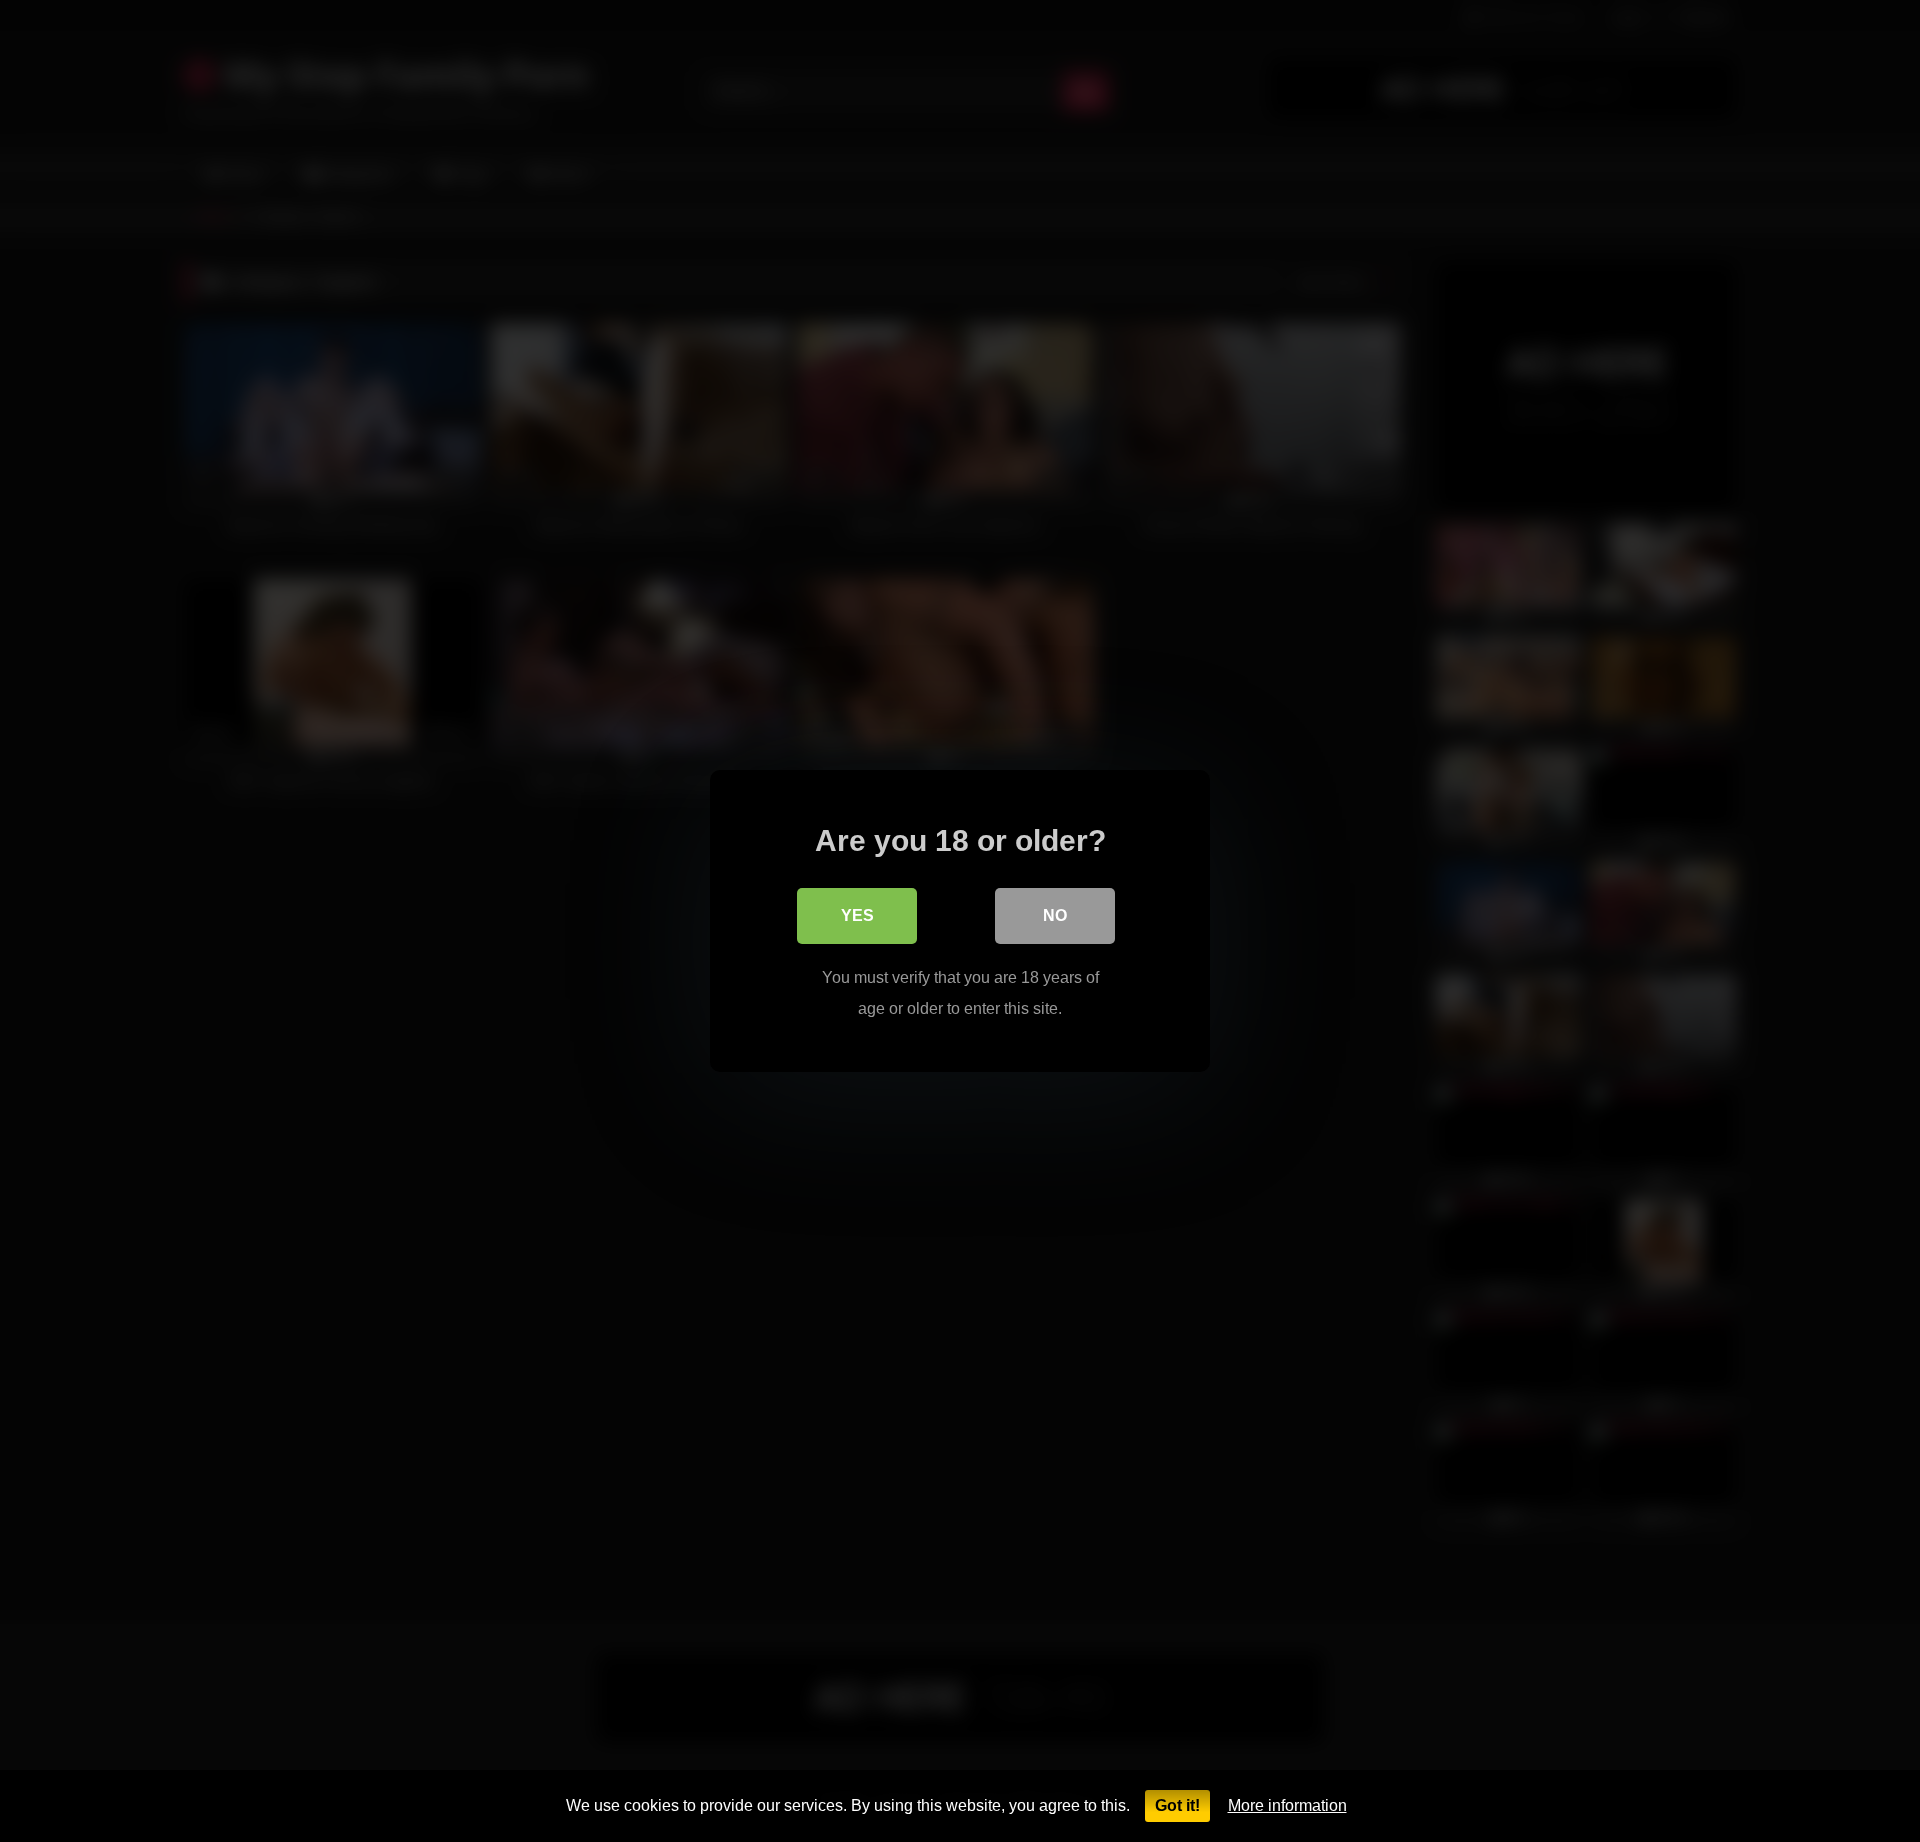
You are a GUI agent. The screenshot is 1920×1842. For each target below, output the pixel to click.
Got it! (1177, 1805)
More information (1287, 1805)
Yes (857, 915)
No (1055, 915)
